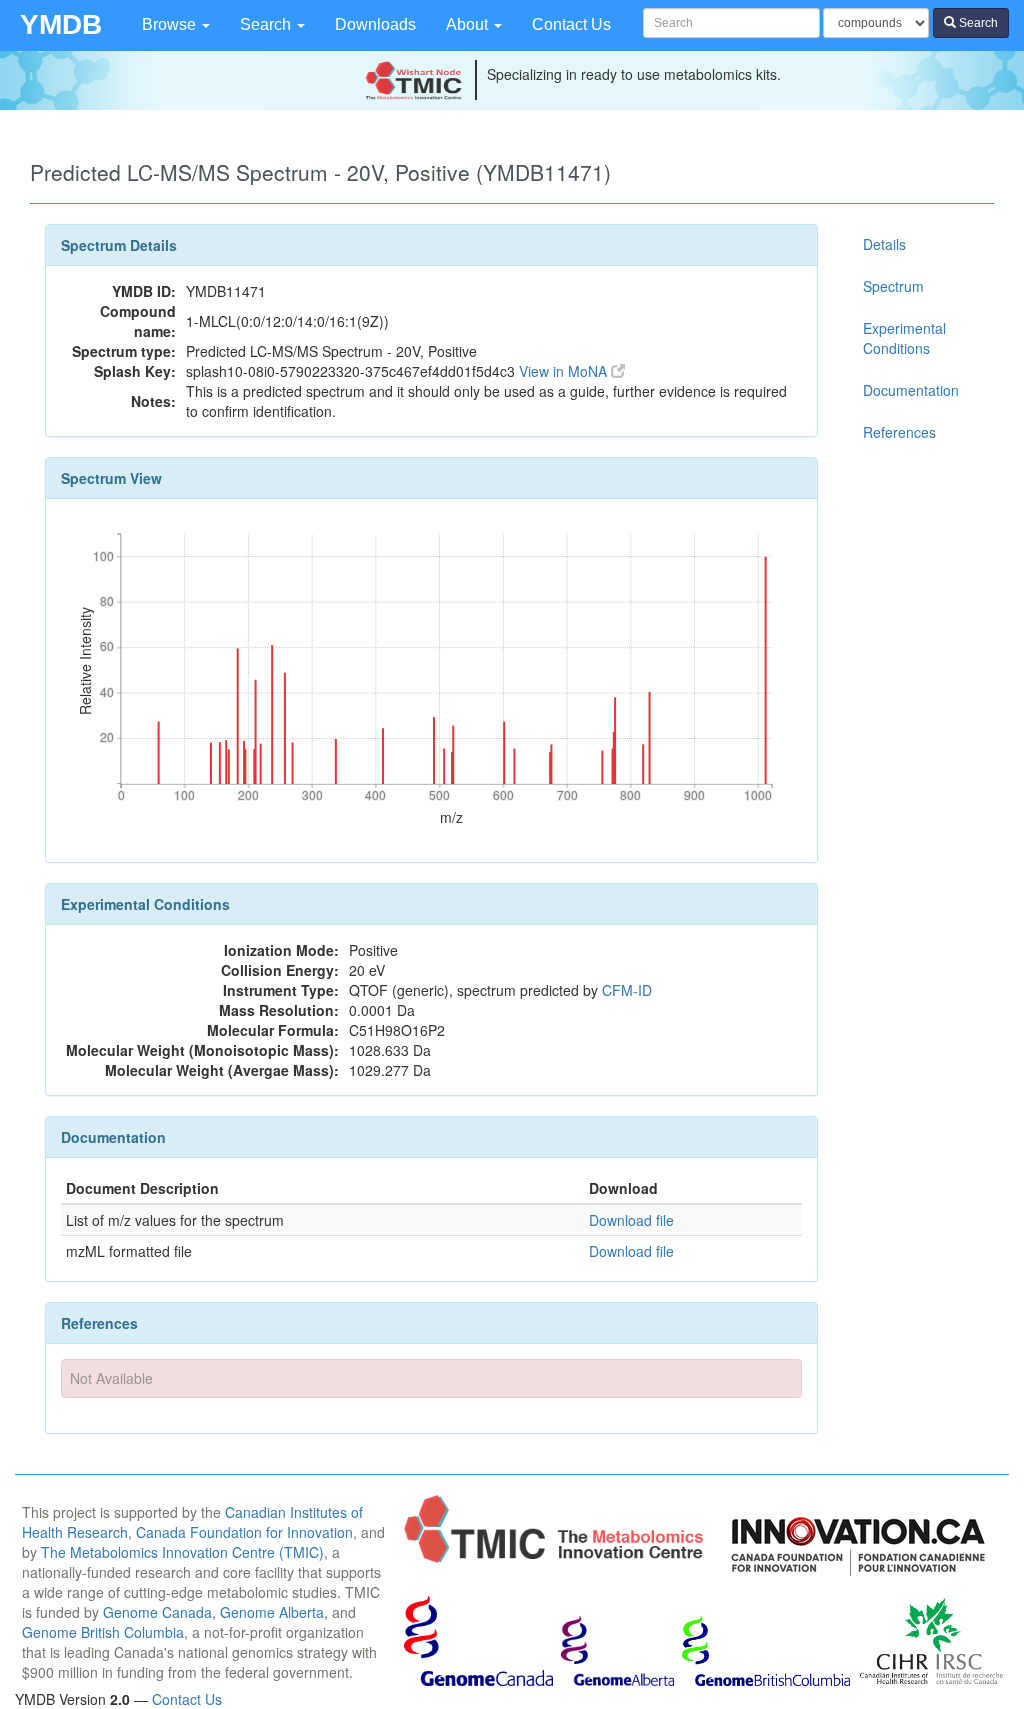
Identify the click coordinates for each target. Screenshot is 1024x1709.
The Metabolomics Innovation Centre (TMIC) (182, 1552)
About (469, 24)
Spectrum (893, 286)
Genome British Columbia (103, 1632)
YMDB (61, 24)
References (899, 432)
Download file (631, 1220)
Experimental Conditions (904, 338)
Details (884, 244)
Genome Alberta (272, 1612)
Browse (171, 24)
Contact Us (571, 24)
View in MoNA (565, 371)
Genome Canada (157, 1612)
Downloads (375, 24)
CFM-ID (627, 990)
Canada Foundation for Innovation (244, 1532)
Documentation (911, 390)
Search (267, 24)
